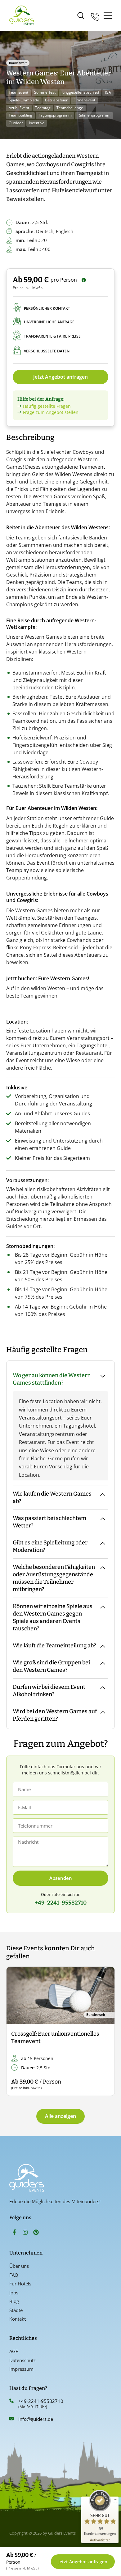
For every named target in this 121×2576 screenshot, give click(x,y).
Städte (16, 2310)
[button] (16, 2031)
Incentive (37, 123)
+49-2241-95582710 (41, 2401)
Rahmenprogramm (94, 115)
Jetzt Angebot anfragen (60, 377)
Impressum (21, 2369)
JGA (108, 92)
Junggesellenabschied (80, 92)
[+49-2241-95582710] (11, 2401)
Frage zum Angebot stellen (51, 412)
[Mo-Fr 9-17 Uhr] (95, 16)
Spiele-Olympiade (24, 100)
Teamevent (18, 92)
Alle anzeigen (60, 2116)
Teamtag (43, 108)
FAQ (14, 2275)
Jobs (14, 2293)
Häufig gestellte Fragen (47, 406)
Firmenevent (84, 100)
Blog (14, 2301)
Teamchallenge (70, 108)
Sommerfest (45, 92)
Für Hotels (20, 2284)
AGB (14, 2351)
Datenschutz (22, 2360)
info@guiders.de (36, 2419)
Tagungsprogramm (55, 115)
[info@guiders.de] (11, 2419)
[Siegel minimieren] (115, 2500)
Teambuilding (20, 115)
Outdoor (16, 123)
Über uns (19, 2266)
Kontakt (18, 2319)
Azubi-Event (19, 108)
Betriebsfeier (56, 100)
